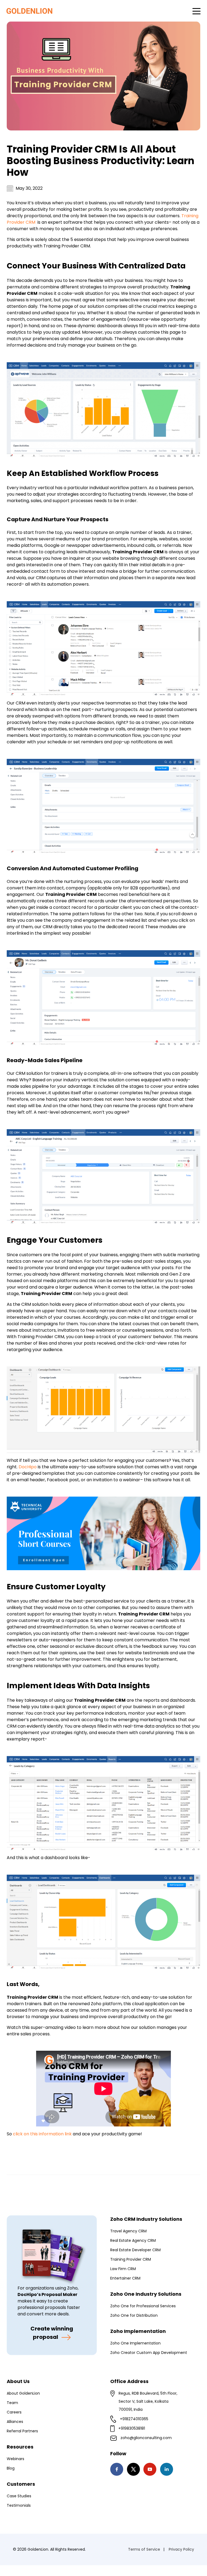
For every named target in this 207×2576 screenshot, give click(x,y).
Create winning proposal (52, 2333)
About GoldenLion (23, 2393)
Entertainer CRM (125, 2278)
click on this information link (42, 2134)
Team (12, 2403)
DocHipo (28, 1467)
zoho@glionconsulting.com (146, 2438)
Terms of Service (144, 2549)
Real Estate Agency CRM (133, 2240)
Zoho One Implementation (135, 2343)
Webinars (15, 2459)
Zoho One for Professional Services (143, 2306)
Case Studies (19, 2496)
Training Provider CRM (131, 2259)
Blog (11, 2468)
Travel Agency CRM (128, 2231)
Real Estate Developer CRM (135, 2250)
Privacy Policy (181, 2549)
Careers (14, 2412)
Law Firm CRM (123, 2269)
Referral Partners (22, 2431)
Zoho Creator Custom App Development (149, 2353)
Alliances (15, 2422)
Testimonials (19, 2505)
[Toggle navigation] (196, 11)
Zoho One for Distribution (134, 2315)
